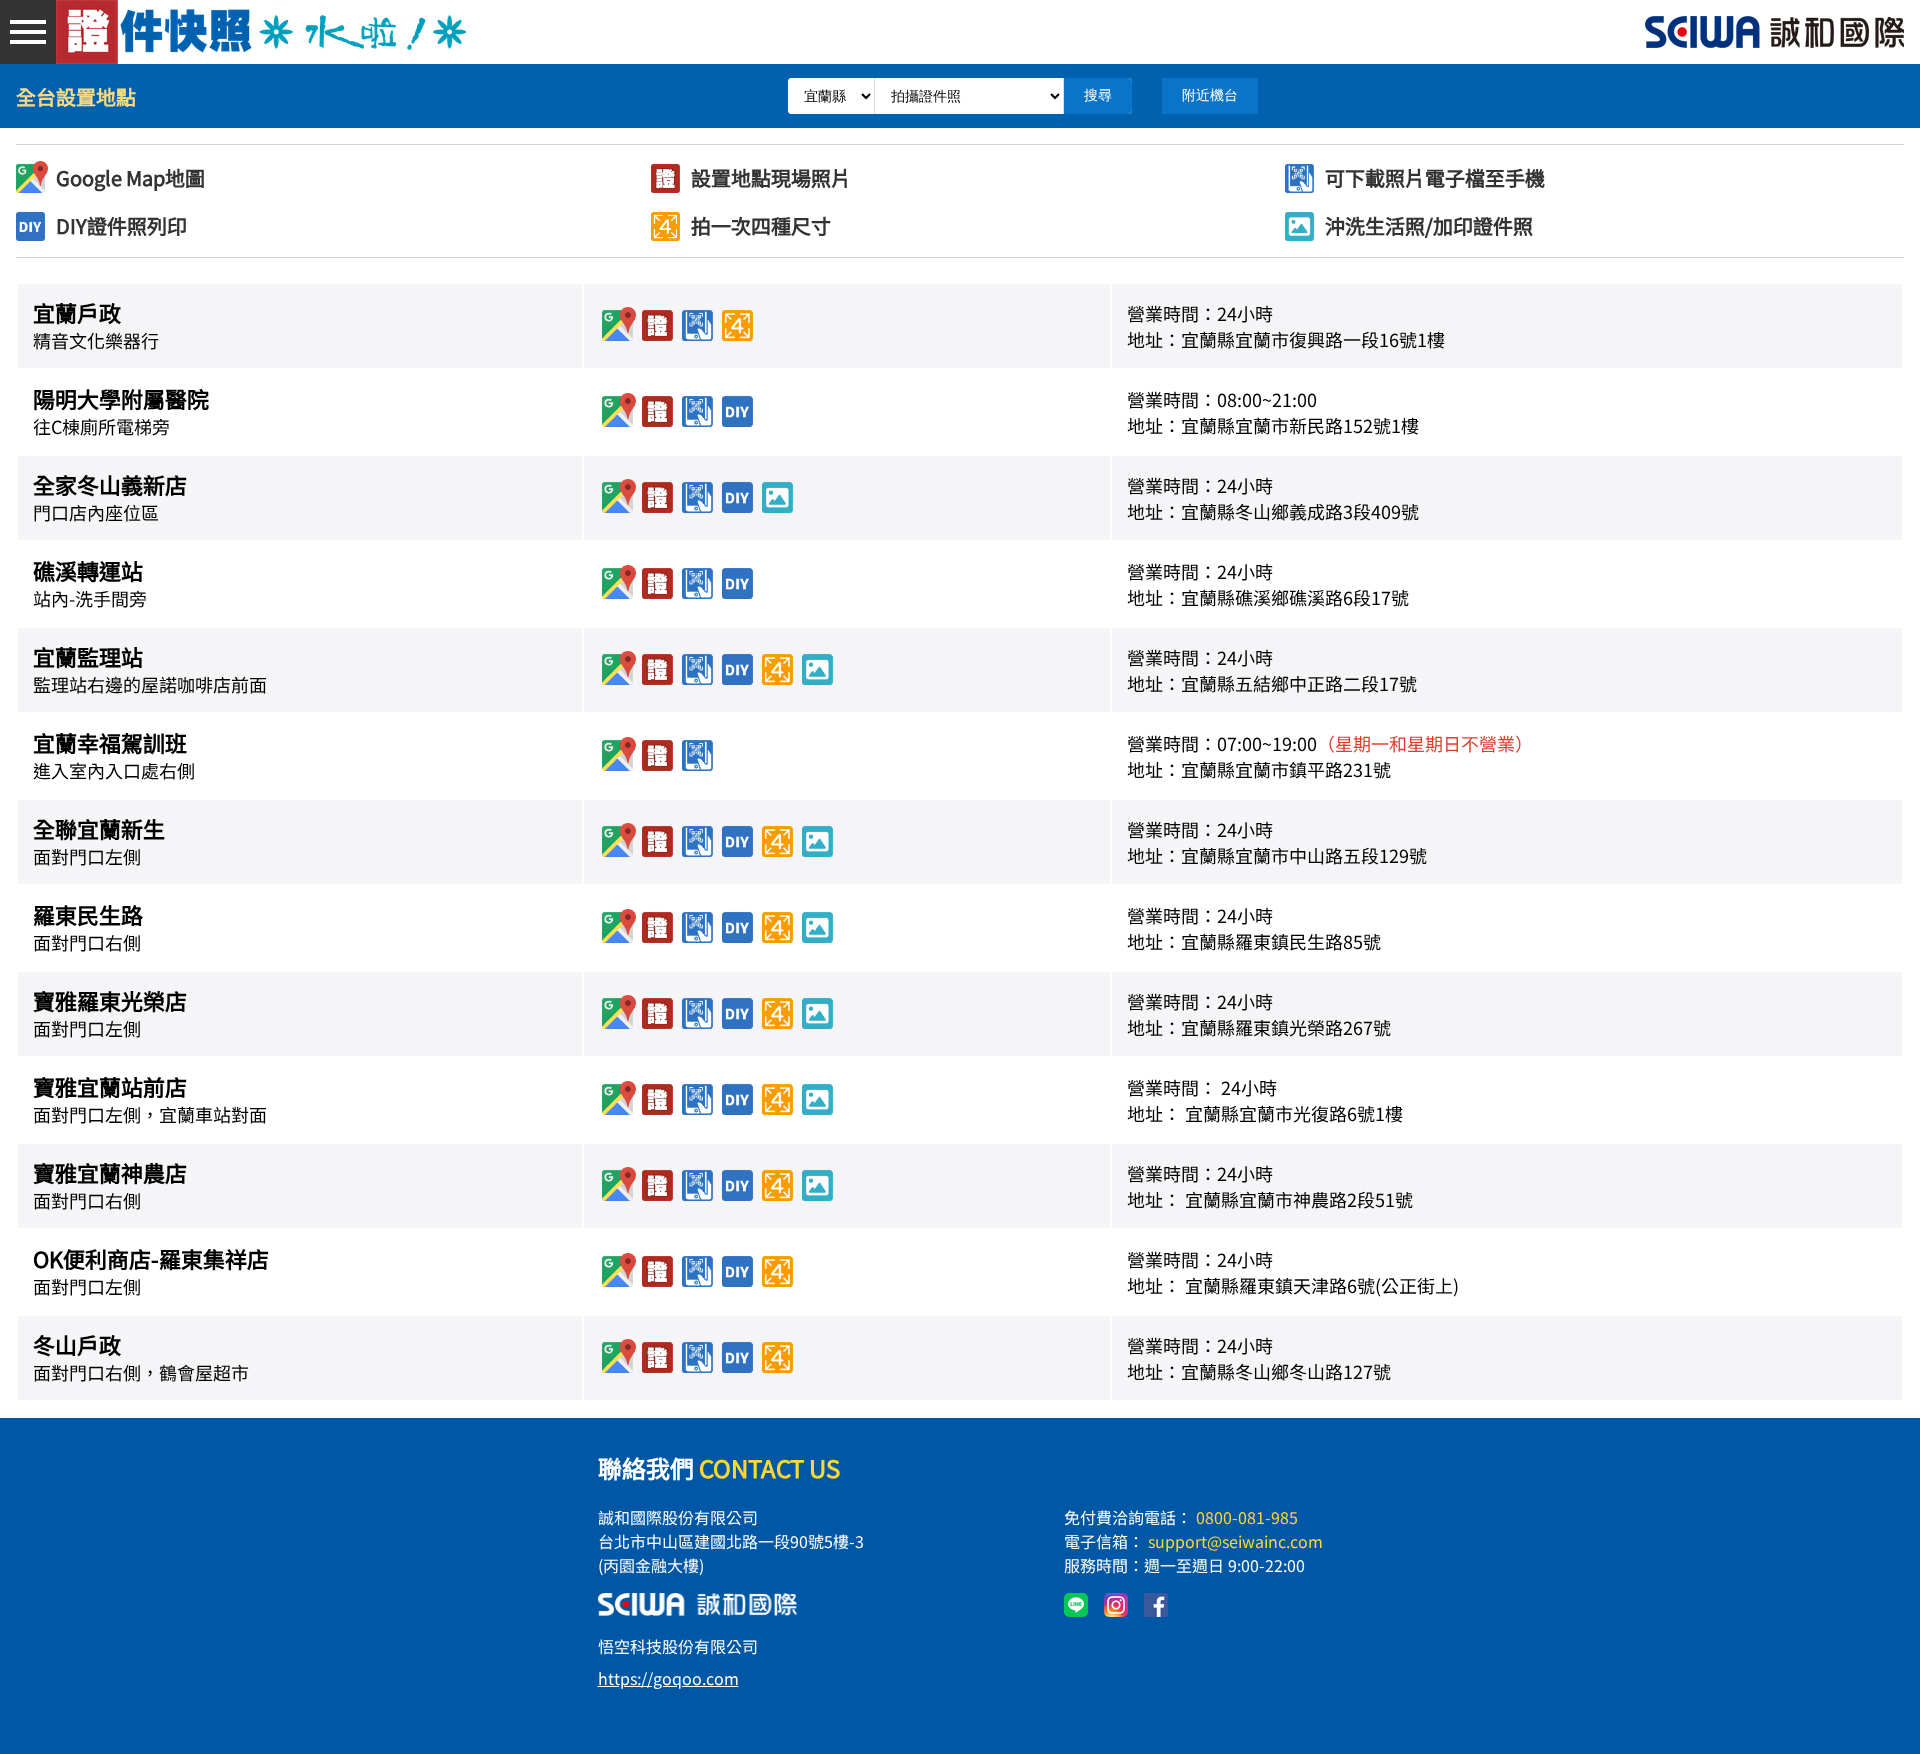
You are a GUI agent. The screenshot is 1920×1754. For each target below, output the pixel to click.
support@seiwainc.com (1235, 1541)
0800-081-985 (1247, 1517)
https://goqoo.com (668, 1678)
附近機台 (1210, 95)
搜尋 (1098, 95)
